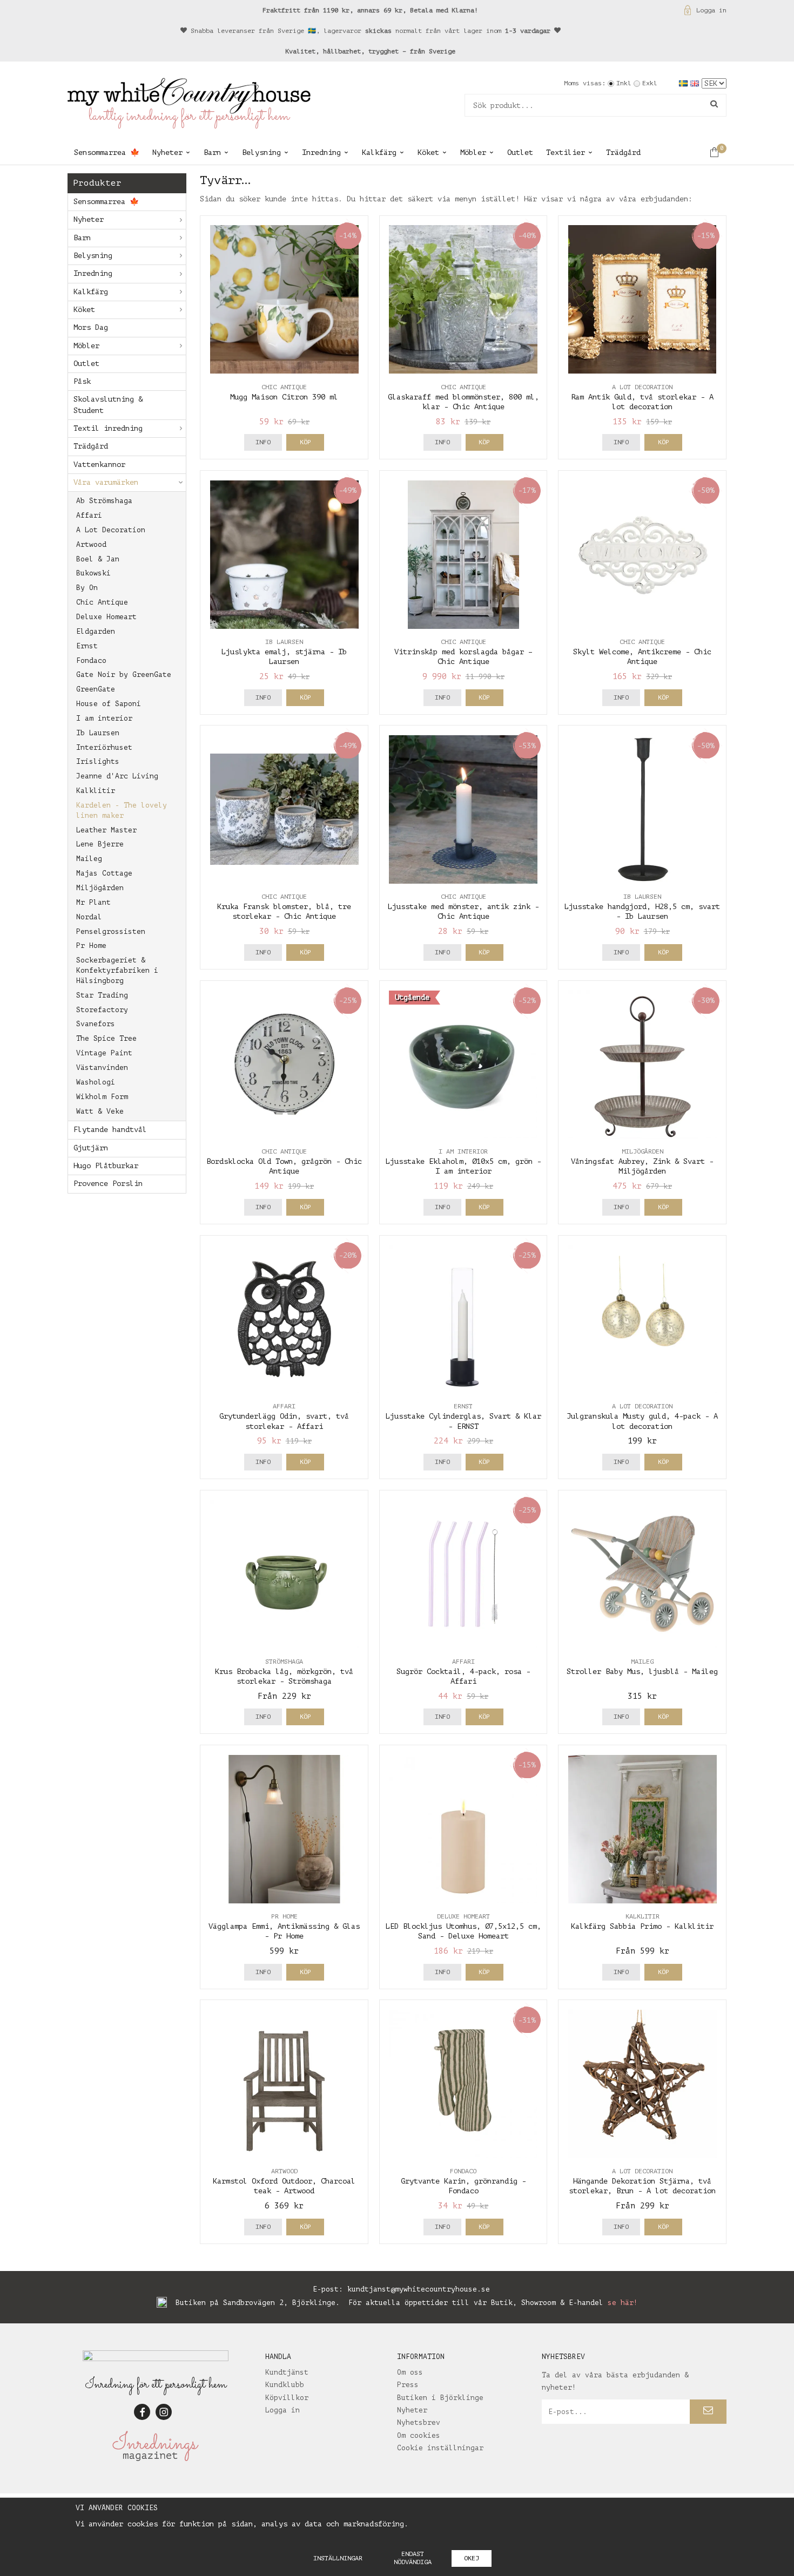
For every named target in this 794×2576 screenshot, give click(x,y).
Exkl (650, 83)
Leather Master (106, 830)
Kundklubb (285, 2385)
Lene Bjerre (100, 844)
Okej (472, 2558)
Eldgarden (96, 631)
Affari (89, 515)
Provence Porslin (108, 1184)
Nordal (89, 917)
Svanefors (96, 1024)
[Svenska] (685, 83)
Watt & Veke (100, 1111)
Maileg (89, 859)
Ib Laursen (98, 733)
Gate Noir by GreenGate (124, 674)
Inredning (321, 152)
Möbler (473, 152)
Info (263, 442)
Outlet (520, 152)
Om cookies (419, 2435)
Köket (428, 152)
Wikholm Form (102, 1097)
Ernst (87, 646)
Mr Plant (93, 902)
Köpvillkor (287, 2398)
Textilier (566, 152)
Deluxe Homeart (106, 617)
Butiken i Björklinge (440, 2398)
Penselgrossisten (111, 931)
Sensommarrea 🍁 (107, 152)
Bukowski (93, 573)
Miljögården (100, 888)
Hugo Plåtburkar (106, 1166)
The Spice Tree (106, 1038)
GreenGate (96, 689)
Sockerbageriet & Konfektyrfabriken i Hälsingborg (117, 970)
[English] (696, 83)
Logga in (711, 10)
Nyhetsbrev (419, 2422)
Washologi (96, 1082)
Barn (212, 152)
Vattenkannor (99, 465)
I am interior (104, 718)
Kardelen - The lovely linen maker (122, 810)
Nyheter (167, 152)
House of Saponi (109, 704)
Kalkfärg (379, 152)
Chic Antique (102, 602)
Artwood (91, 544)
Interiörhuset (104, 747)
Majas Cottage (104, 873)
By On (87, 588)
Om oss (410, 2372)
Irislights (98, 761)
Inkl (624, 83)
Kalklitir (96, 791)
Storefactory (102, 1010)
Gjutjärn (91, 1148)
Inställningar (338, 2558)
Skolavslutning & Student (108, 405)
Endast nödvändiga (413, 2558)
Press (408, 2385)
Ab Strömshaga (104, 501)
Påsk (82, 381)
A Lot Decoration (111, 530)
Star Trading (102, 995)
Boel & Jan (98, 559)
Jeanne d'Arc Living (117, 776)
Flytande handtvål (110, 1130)
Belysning (261, 152)
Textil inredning (108, 428)
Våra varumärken (106, 482)
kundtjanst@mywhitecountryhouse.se (419, 2289)
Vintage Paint (104, 1053)
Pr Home (91, 945)
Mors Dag (91, 327)
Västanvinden (102, 1067)
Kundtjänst (287, 2372)
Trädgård (623, 152)
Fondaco (91, 660)
